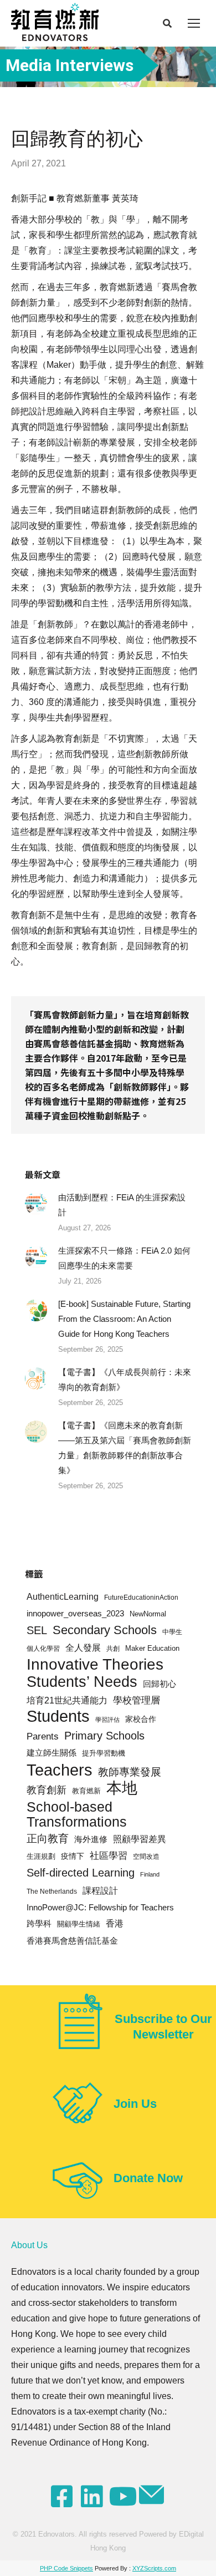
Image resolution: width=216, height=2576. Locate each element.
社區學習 (109, 1856)
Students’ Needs (82, 1682)
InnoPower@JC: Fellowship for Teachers (100, 1907)
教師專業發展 (130, 1772)
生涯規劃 (41, 1857)
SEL (37, 1630)
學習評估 (107, 1720)
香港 (115, 1923)
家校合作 (141, 1719)
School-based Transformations (77, 1814)
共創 (113, 1648)
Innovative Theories (95, 1664)
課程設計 (100, 1891)
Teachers (60, 1770)
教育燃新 (86, 1791)
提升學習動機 (104, 1753)
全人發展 (83, 1648)
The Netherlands (52, 1891)
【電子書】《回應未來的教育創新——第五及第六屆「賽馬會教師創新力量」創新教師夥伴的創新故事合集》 (125, 1448)
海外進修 (91, 1839)
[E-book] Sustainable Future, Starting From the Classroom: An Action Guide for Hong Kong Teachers (124, 1319)
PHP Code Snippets (66, 2568)
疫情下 (73, 1856)
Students (58, 1717)
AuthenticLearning (63, 1597)
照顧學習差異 (140, 1839)
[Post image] (36, 1204)
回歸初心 (160, 1684)
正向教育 (48, 1839)
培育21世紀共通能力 (67, 1700)
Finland (150, 1874)
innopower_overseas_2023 (75, 1614)
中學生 (172, 1632)
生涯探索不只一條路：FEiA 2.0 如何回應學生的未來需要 (124, 1258)
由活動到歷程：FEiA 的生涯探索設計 (122, 1205)
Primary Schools (104, 1736)
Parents (43, 1736)
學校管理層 (137, 1700)
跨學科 (39, 1924)
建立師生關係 (52, 1753)
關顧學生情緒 (79, 1924)
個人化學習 (43, 1648)
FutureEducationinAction (141, 1597)
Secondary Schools (105, 1630)
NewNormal (148, 1614)
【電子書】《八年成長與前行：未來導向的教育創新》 (125, 1380)
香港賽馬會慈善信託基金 (72, 1941)
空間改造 (146, 1856)
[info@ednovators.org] (153, 2495)
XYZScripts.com (154, 2568)
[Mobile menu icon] (194, 23)
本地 (122, 1788)
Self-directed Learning (81, 1873)
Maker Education (152, 1648)
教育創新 (47, 1790)
